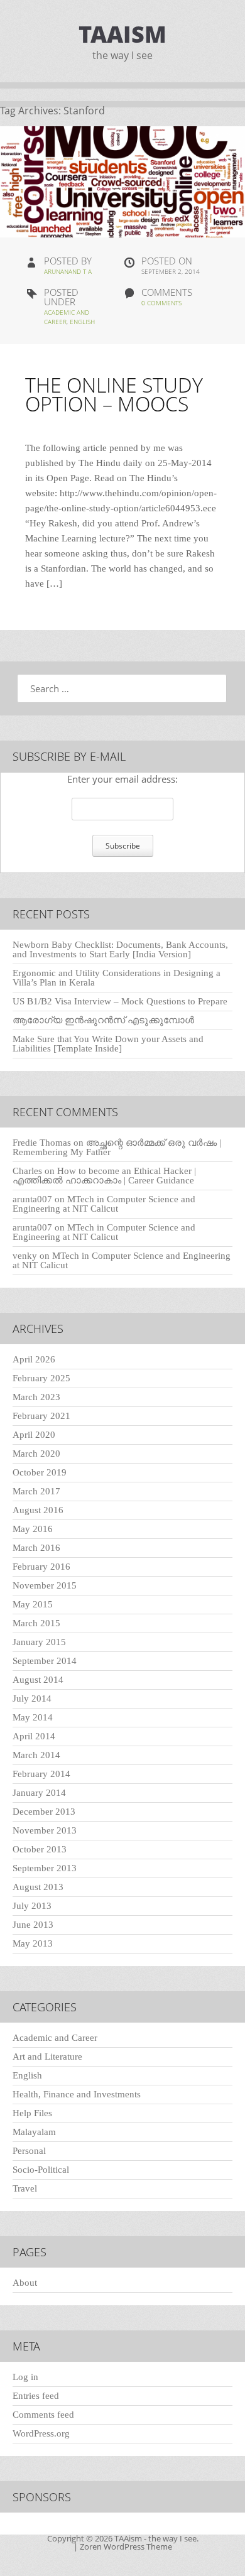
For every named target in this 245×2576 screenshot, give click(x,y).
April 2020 (34, 1435)
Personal (29, 2151)
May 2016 (33, 1529)
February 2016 (41, 1567)
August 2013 (38, 1887)
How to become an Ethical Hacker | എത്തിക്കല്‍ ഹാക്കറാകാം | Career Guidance (104, 1176)
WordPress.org (41, 2433)
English (82, 322)
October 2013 (40, 1849)
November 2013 (45, 1830)
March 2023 (36, 1397)
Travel (25, 2188)
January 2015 (39, 1642)
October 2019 (40, 1472)
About (25, 2283)
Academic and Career (55, 2038)
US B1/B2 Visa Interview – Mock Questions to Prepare (120, 1001)
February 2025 (41, 1378)
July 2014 (32, 1698)
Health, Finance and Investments (77, 2094)
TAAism (122, 34)
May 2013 (33, 1943)
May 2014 (33, 1717)
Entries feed (36, 2396)
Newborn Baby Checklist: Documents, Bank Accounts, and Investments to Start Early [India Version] (120, 949)
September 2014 (45, 1661)
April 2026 (34, 1359)
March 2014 (36, 1755)
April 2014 (34, 1736)
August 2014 (38, 1680)
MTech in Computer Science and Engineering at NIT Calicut (104, 1204)
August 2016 (38, 1510)
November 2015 (45, 1585)
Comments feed (43, 2415)
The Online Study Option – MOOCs (114, 394)
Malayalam (34, 2132)
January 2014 (39, 1793)
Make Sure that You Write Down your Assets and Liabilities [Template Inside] (108, 1044)
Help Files (32, 2113)
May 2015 (33, 1604)
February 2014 (41, 1774)
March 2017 (36, 1491)
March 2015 (36, 1623)
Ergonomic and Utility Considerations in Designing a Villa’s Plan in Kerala (117, 978)
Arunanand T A (68, 271)
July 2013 (32, 1906)
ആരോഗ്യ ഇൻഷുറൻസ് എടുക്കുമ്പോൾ (103, 1020)
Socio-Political (41, 2170)
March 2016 (36, 1548)
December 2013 (44, 1812)
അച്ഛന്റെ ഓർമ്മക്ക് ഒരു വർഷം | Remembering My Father (117, 1147)
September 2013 (45, 1868)
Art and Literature (47, 2057)
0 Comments (161, 303)
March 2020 (36, 1454)
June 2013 (33, 1925)
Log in (25, 2377)
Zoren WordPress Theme (126, 2546)
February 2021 (41, 1416)
